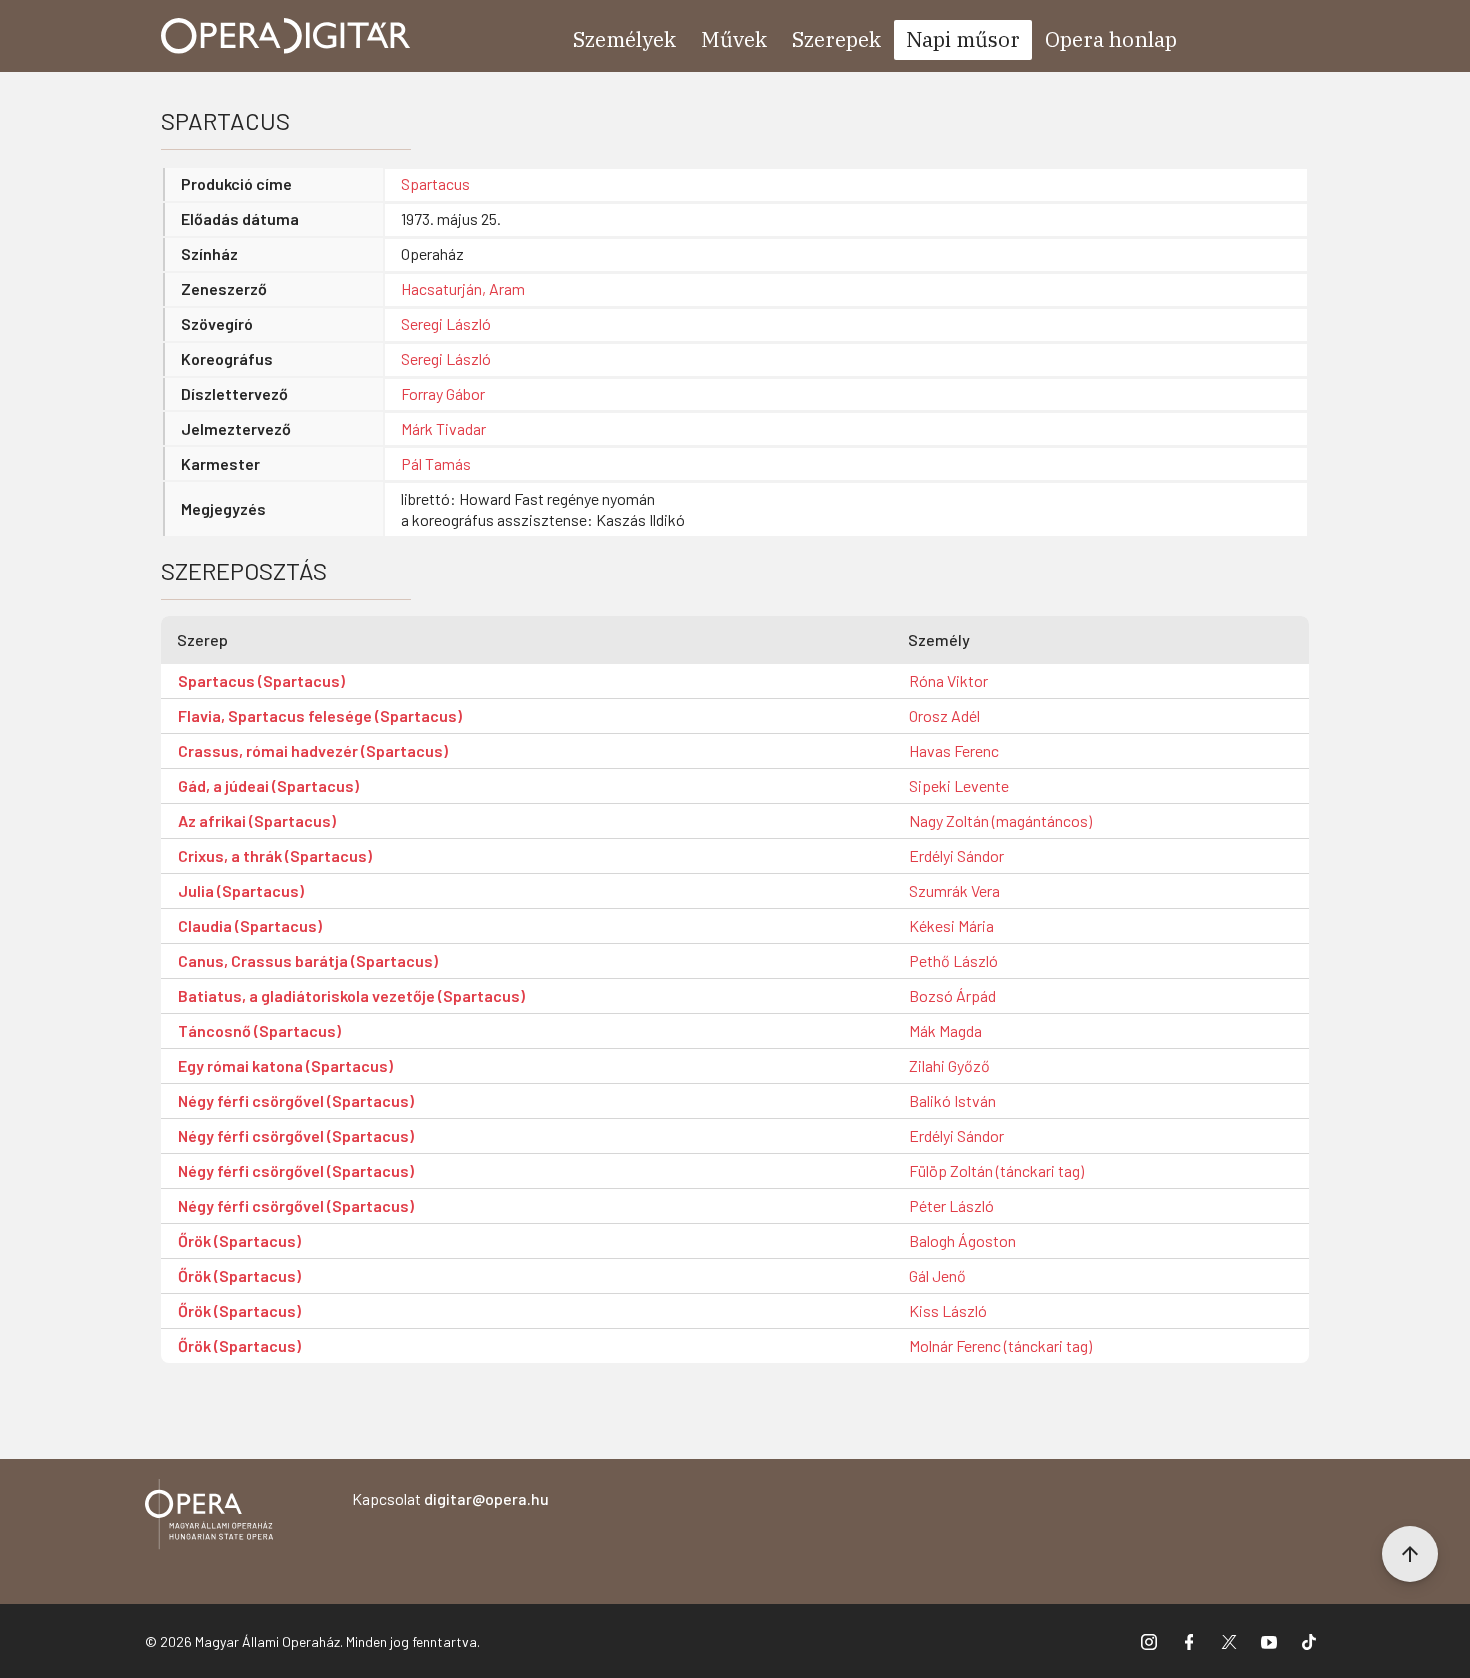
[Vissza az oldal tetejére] (1410, 1554)
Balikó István (952, 1100)
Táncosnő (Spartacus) (259, 1030)
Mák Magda (945, 1030)
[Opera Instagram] (1149, 1641)
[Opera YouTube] (1269, 1641)
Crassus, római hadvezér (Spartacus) (313, 750)
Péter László (951, 1205)
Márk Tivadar (443, 428)
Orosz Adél (944, 715)
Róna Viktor (948, 680)
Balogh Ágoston (962, 1240)
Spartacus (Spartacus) (261, 680)
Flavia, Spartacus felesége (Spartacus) (320, 715)
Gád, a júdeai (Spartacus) (268, 785)
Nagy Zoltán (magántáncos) (1000, 820)
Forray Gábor (443, 393)
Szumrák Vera (954, 890)
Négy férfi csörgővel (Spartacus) (296, 1100)
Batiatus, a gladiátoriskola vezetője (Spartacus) (351, 995)
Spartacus (435, 183)
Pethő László (953, 960)
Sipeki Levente (959, 785)
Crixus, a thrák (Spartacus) (275, 855)
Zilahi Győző (949, 1065)
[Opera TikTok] (1309, 1641)
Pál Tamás (436, 463)
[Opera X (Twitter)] (1229, 1641)
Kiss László (948, 1310)
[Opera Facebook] (1189, 1641)
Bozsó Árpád (952, 995)
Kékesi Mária (951, 925)
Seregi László (446, 323)
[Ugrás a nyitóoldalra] (286, 36)
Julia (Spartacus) (241, 890)
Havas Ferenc (954, 750)
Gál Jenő (937, 1275)
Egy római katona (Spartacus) (285, 1065)
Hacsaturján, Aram (463, 288)
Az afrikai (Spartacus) (257, 820)
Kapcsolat (450, 1498)
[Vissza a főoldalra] (209, 1517)
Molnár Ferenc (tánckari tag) (1000, 1345)
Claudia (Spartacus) (250, 925)
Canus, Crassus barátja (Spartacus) (308, 960)
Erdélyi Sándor (956, 855)
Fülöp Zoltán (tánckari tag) (996, 1170)
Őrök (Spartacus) (239, 1240)
